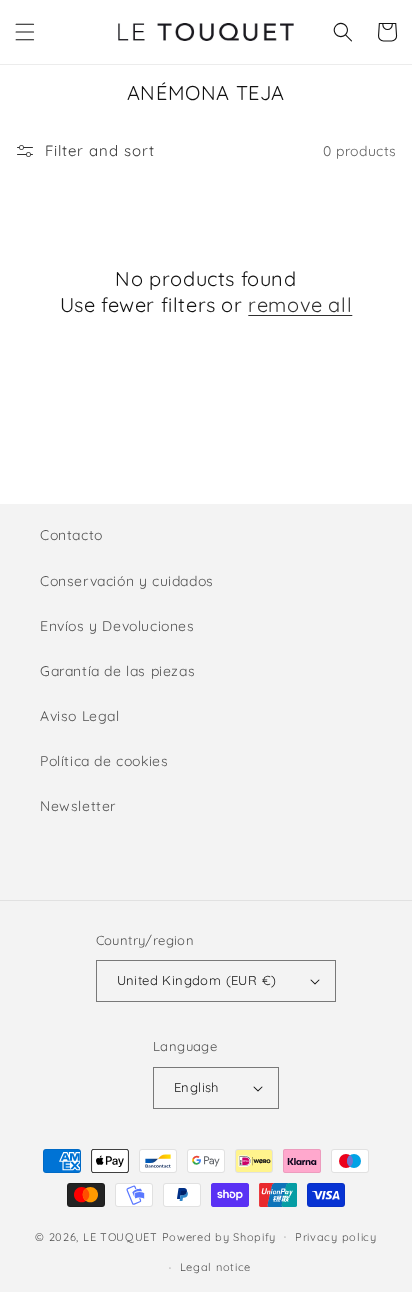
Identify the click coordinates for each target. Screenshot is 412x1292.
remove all (300, 304)
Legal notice (215, 1267)
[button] (25, 32)
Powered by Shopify (219, 1236)
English (196, 1087)
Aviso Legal (80, 716)
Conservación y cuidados (127, 581)
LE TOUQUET (120, 1236)
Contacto (71, 535)
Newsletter (78, 806)
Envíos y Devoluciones (117, 626)
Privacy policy (336, 1237)
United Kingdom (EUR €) (197, 980)
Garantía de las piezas (117, 671)
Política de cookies (104, 761)
